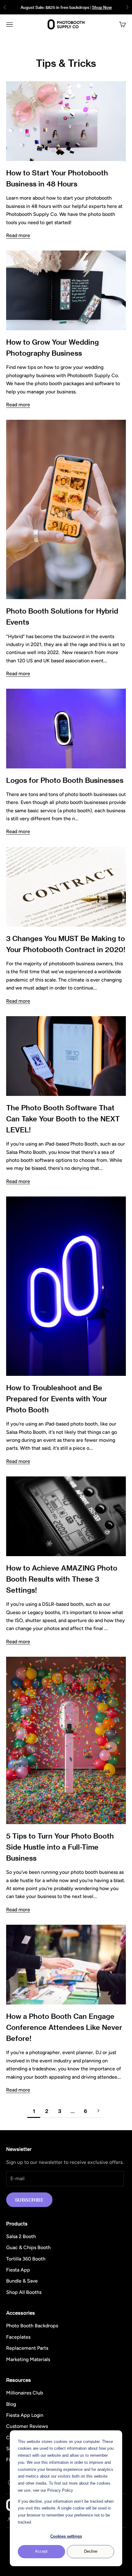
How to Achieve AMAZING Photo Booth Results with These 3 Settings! (62, 1579)
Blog (11, 2404)
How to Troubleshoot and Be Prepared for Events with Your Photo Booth (57, 1399)
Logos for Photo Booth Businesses (65, 780)
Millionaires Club (25, 2393)
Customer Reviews (27, 2426)
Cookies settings (66, 2536)
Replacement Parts (27, 2348)
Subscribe (29, 2200)
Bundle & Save (22, 2281)
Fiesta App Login (25, 2415)
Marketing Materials (28, 2359)
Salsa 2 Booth (21, 2236)
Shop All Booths (24, 2292)
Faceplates (18, 2337)
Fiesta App (18, 2270)
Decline (91, 2551)
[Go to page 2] (98, 2111)
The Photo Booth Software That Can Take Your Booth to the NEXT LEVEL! (63, 1119)
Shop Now (102, 7)
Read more (18, 235)
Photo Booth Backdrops (32, 2326)
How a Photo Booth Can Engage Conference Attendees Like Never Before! (64, 2027)
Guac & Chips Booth (28, 2247)
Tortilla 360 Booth (26, 2259)
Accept (41, 2551)
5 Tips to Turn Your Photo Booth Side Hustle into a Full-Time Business (60, 1847)
